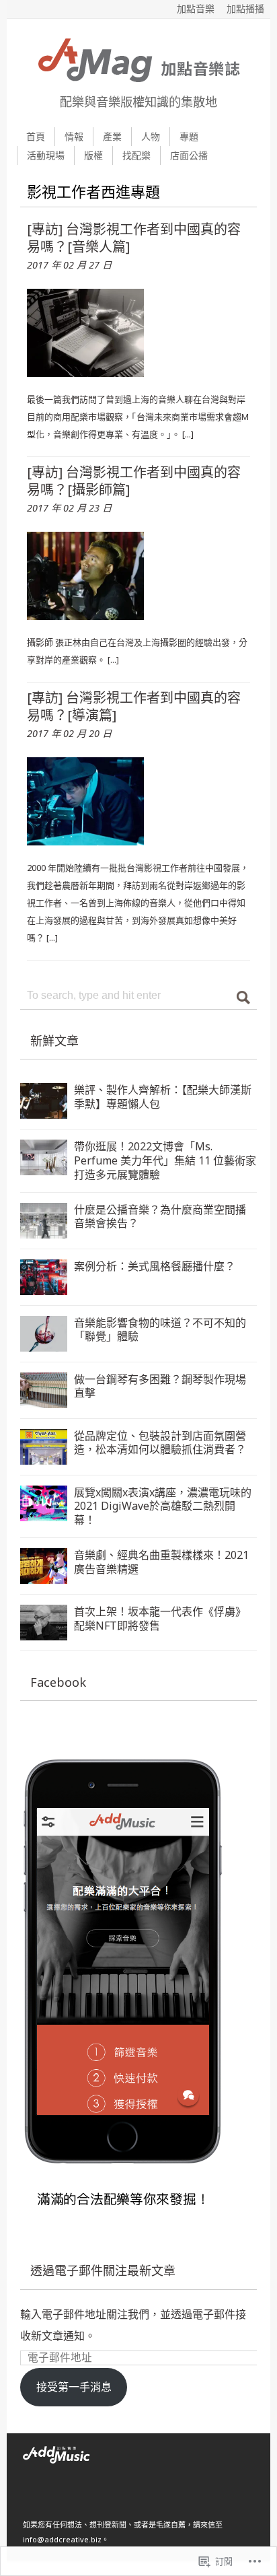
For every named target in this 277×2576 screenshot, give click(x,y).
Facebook (58, 1682)
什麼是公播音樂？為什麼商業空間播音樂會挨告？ (160, 1217)
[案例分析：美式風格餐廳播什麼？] (44, 1284)
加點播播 (245, 8)
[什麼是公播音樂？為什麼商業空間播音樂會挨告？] (44, 1228)
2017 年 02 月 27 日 (69, 265)
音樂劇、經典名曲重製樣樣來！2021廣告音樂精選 (161, 1562)
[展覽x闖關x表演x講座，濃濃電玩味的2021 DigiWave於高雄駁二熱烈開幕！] (44, 1510)
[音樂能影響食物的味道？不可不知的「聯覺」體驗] (44, 1341)
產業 (112, 136)
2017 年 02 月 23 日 (69, 508)
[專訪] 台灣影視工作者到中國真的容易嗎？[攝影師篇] (134, 481)
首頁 (36, 136)
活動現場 (46, 155)
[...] (188, 434)
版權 (93, 155)
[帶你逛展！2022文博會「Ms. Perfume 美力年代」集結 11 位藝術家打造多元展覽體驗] (44, 1164)
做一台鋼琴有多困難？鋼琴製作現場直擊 (160, 1386)
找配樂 (136, 155)
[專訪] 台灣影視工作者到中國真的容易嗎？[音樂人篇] (134, 238)
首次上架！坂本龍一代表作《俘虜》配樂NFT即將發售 (160, 1618)
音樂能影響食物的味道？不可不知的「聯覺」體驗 (160, 1330)
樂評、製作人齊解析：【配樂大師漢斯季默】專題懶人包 (163, 1097)
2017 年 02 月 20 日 (69, 733)
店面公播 (189, 155)
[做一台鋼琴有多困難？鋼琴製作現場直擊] (44, 1397)
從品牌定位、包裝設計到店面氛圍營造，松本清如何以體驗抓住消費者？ (160, 1443)
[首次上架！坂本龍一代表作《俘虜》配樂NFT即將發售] (44, 1630)
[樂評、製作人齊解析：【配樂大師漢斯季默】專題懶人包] (44, 1108)
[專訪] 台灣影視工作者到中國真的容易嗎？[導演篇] (134, 706)
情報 (74, 136)
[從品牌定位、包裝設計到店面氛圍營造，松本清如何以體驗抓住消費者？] (44, 1454)
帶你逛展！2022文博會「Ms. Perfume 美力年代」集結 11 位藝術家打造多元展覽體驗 (165, 1160)
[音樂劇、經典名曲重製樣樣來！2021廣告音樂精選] (44, 1573)
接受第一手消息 (74, 2387)
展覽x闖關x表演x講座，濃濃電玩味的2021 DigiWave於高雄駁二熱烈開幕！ (163, 1506)
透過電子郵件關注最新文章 (103, 2270)
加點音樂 (196, 8)
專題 (189, 136)
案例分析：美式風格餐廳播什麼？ (155, 1266)
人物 (151, 136)
